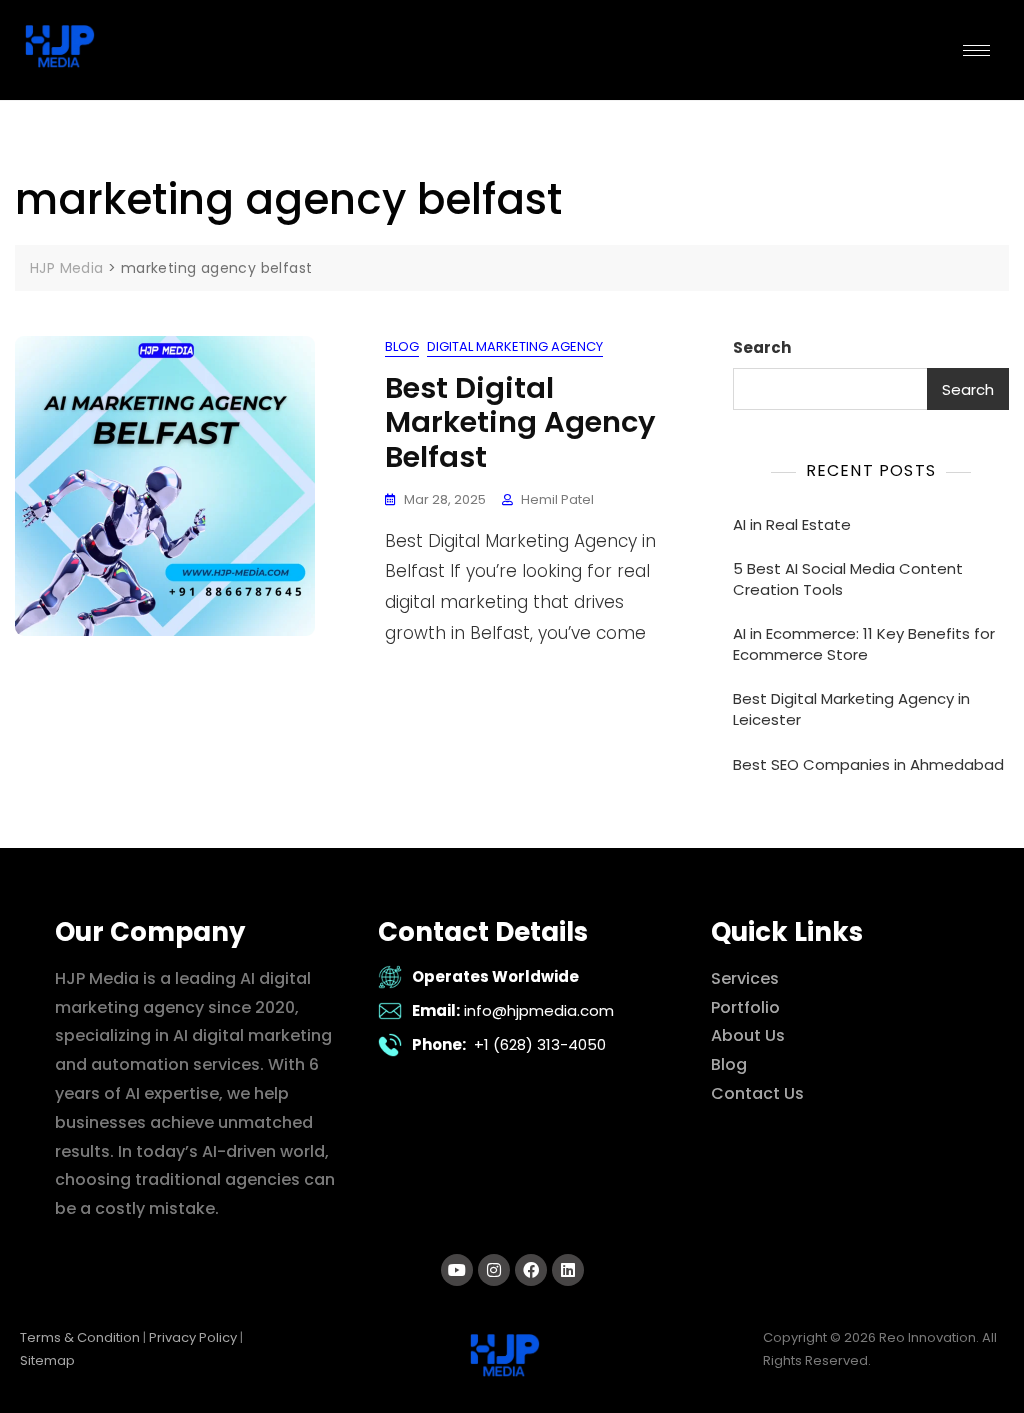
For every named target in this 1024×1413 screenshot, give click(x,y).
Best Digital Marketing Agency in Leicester (851, 709)
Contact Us (757, 1093)
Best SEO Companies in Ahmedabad (868, 764)
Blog (402, 346)
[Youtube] (457, 1270)
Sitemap (47, 1360)
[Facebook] (531, 1270)
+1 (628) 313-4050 (540, 1044)
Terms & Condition (80, 1337)
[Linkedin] (568, 1270)
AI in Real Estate (792, 524)
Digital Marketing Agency (515, 346)
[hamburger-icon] (976, 50)
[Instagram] (494, 1270)
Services (745, 978)
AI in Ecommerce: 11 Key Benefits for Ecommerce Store (864, 644)
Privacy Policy (193, 1337)
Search (762, 347)
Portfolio (745, 1007)
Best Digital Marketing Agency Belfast (520, 423)
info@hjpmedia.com (539, 1010)
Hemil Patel (557, 499)
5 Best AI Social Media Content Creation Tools (848, 579)
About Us (748, 1035)
